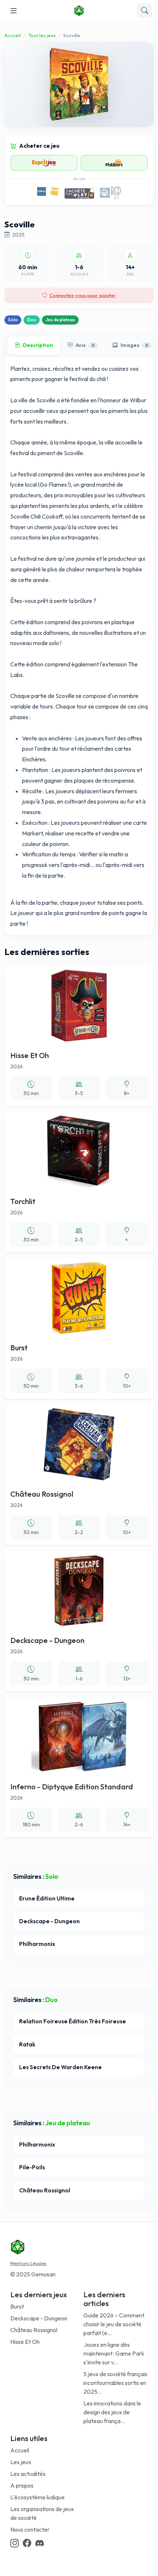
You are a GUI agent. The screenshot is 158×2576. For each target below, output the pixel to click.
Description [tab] (38, 345)
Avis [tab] (85, 345)
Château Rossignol (34, 2330)
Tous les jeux (42, 35)
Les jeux (21, 2462)
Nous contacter (30, 2529)
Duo (32, 320)
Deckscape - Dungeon (39, 2318)
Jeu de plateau (60, 320)
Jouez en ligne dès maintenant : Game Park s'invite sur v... (114, 2353)
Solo (13, 320)
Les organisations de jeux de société (42, 2513)
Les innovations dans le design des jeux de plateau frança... (112, 2412)
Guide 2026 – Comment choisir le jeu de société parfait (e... (114, 2324)
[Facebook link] (27, 2543)
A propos (22, 2485)
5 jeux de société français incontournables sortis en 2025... (115, 2383)
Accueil (12, 35)
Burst (17, 2306)
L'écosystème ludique (37, 2497)
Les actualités (28, 2474)
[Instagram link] (15, 2543)
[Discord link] (39, 2543)
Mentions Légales (28, 2263)
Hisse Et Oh (25, 2342)
